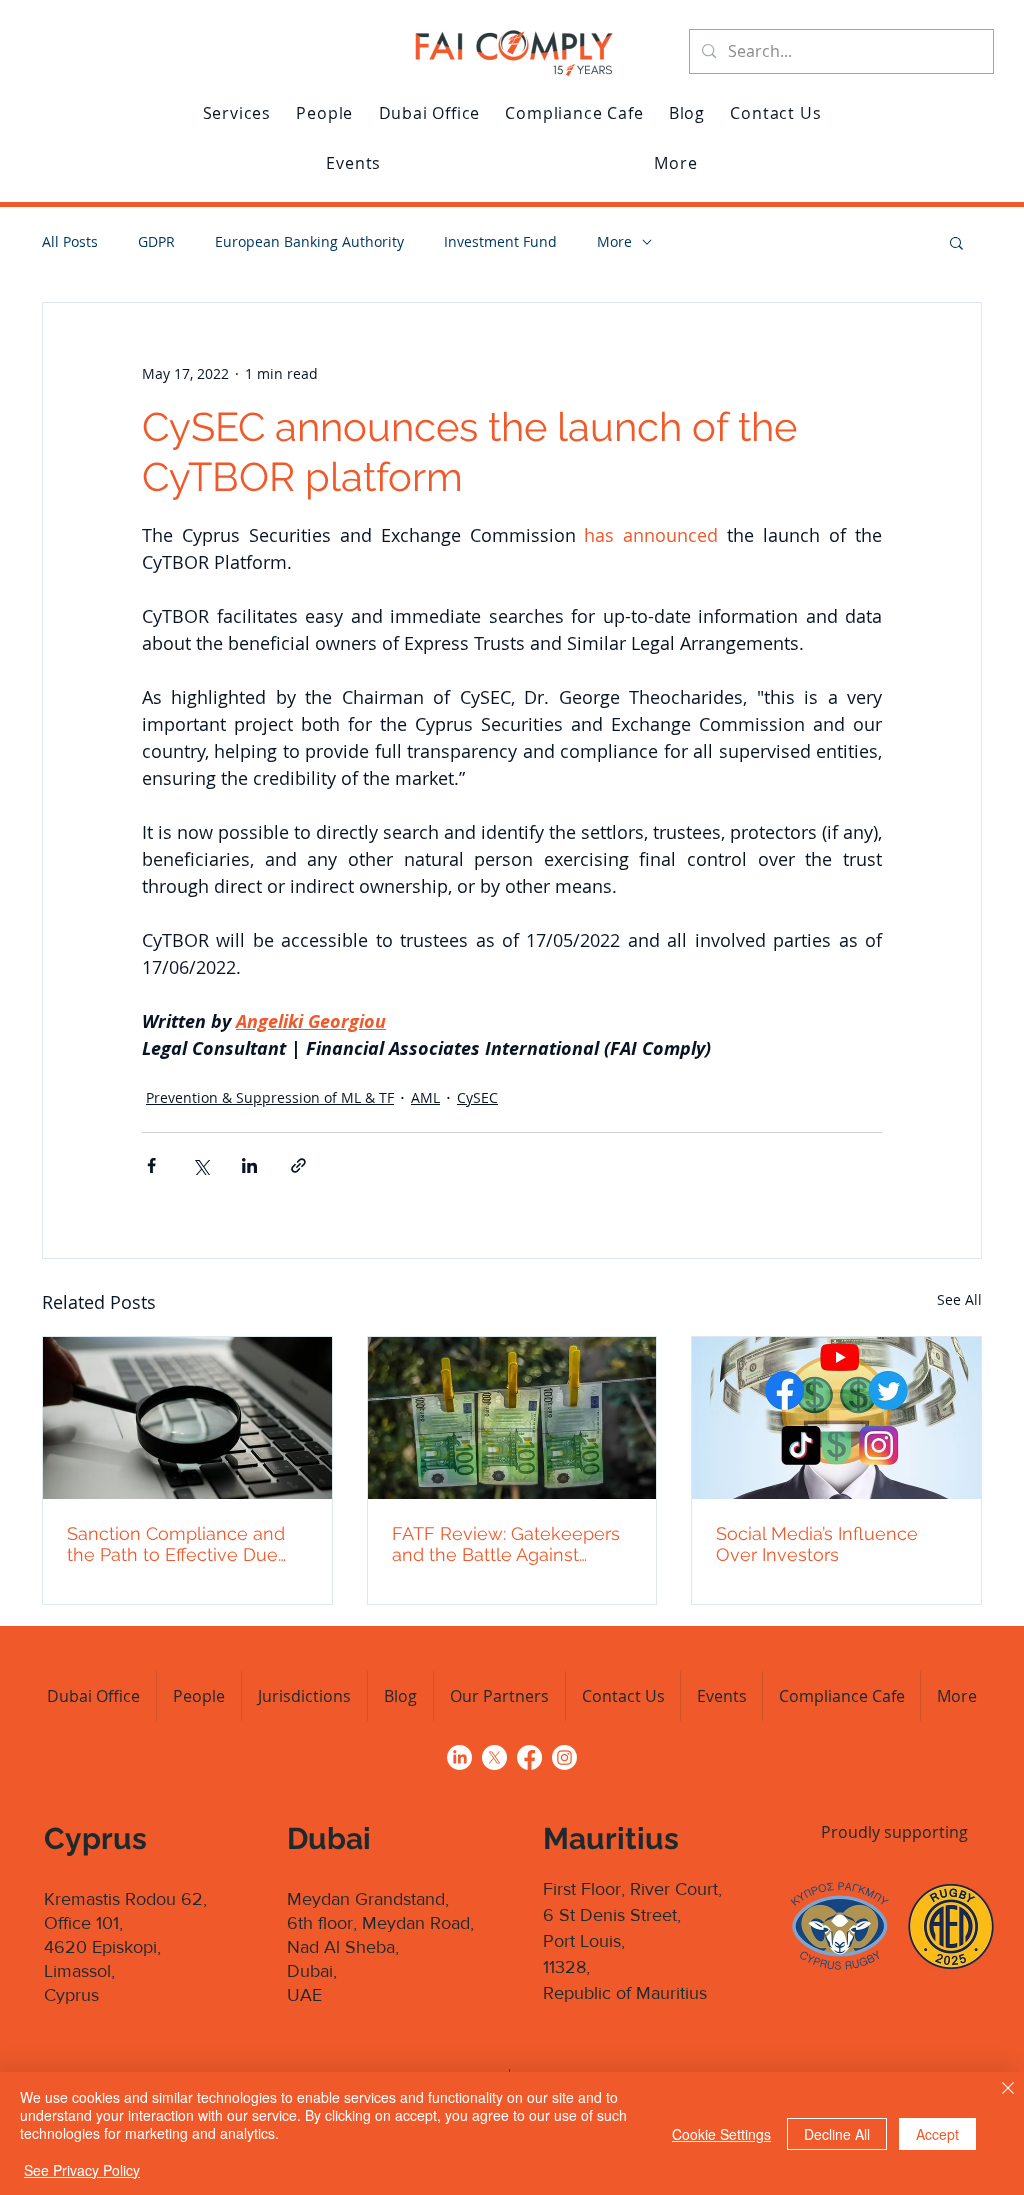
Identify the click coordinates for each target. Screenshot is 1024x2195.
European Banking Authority (309, 241)
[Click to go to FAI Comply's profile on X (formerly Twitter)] (494, 1757)
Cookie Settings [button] (721, 2134)
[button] (237, 113)
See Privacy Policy (82, 2170)
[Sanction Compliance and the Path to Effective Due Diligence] (187, 1418)
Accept (937, 2134)
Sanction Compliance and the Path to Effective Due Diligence (176, 1544)
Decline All (837, 2134)
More (614, 241)
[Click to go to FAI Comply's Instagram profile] (564, 1757)
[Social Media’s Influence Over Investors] (836, 1418)
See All (959, 1299)
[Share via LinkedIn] (249, 1165)
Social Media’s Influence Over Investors (817, 1544)
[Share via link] (298, 1165)
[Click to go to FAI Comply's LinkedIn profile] (459, 1757)
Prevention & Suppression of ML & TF (270, 1097)
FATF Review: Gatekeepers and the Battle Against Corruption (506, 1544)
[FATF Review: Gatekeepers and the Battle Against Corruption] (512, 1418)
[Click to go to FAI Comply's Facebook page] (529, 1757)
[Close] (1008, 2090)
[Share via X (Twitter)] (200, 1165)
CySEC (477, 1097)
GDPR (156, 241)
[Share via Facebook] (151, 1165)
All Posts (70, 241)
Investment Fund (500, 241)
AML (425, 1097)
